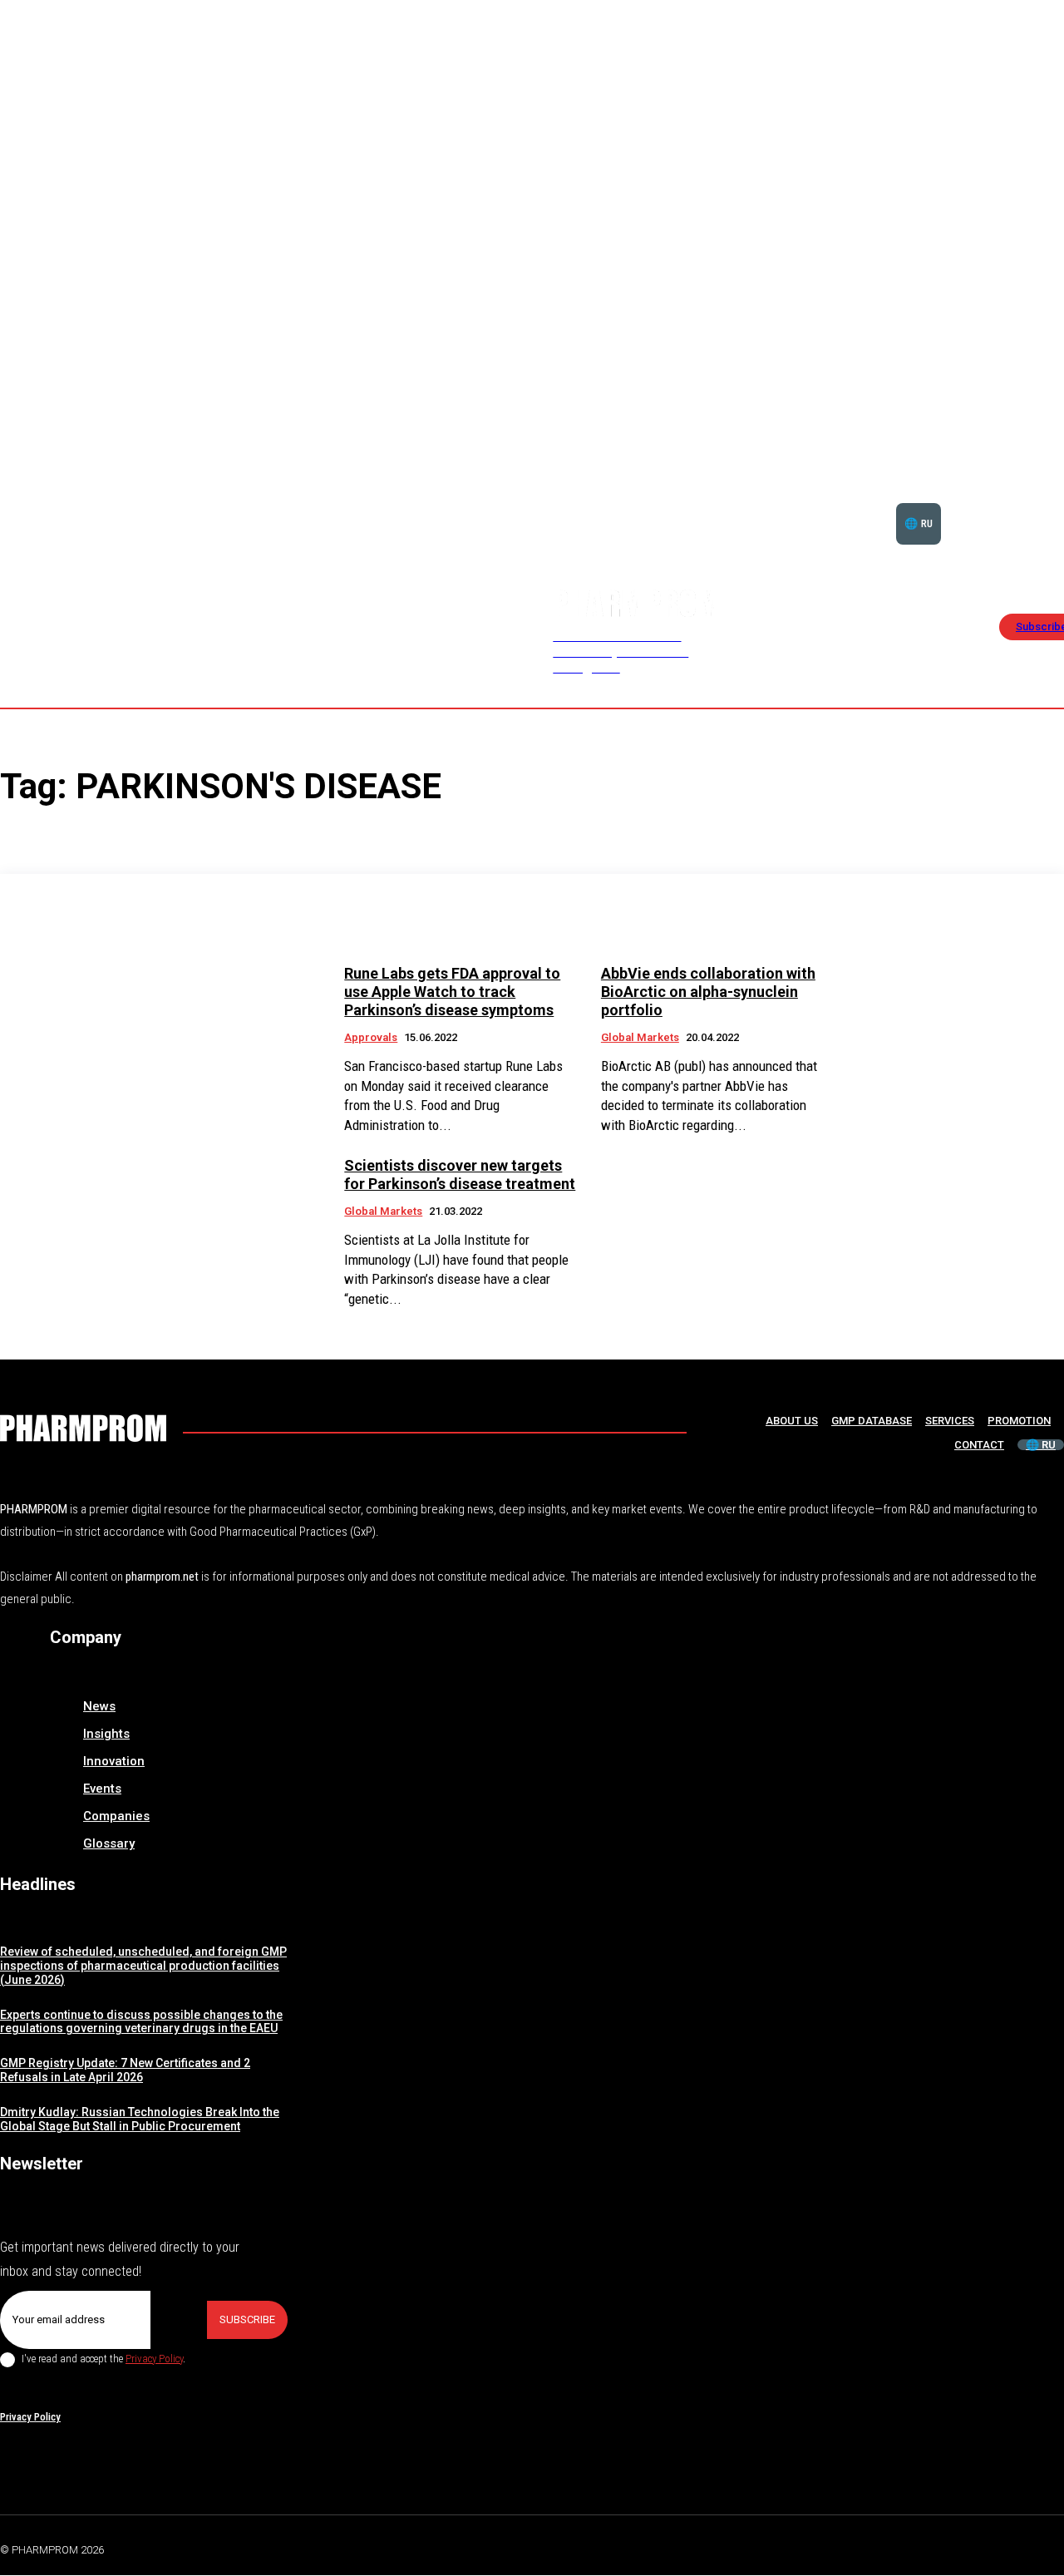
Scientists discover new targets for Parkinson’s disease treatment (460, 1174)
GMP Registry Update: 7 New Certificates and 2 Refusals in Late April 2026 (125, 2070)
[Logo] (83, 1428)
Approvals (371, 1037)
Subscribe (247, 2319)
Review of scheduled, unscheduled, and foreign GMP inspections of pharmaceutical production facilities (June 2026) (143, 1966)
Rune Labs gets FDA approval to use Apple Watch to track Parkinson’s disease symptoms (452, 991)
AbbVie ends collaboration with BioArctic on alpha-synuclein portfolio (708, 991)
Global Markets (640, 1037)
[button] (1012, 503)
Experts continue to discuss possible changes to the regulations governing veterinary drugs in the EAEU (141, 2022)
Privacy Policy (154, 2359)
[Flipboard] (1017, 2547)
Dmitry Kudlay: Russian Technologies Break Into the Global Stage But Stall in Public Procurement (140, 2119)
